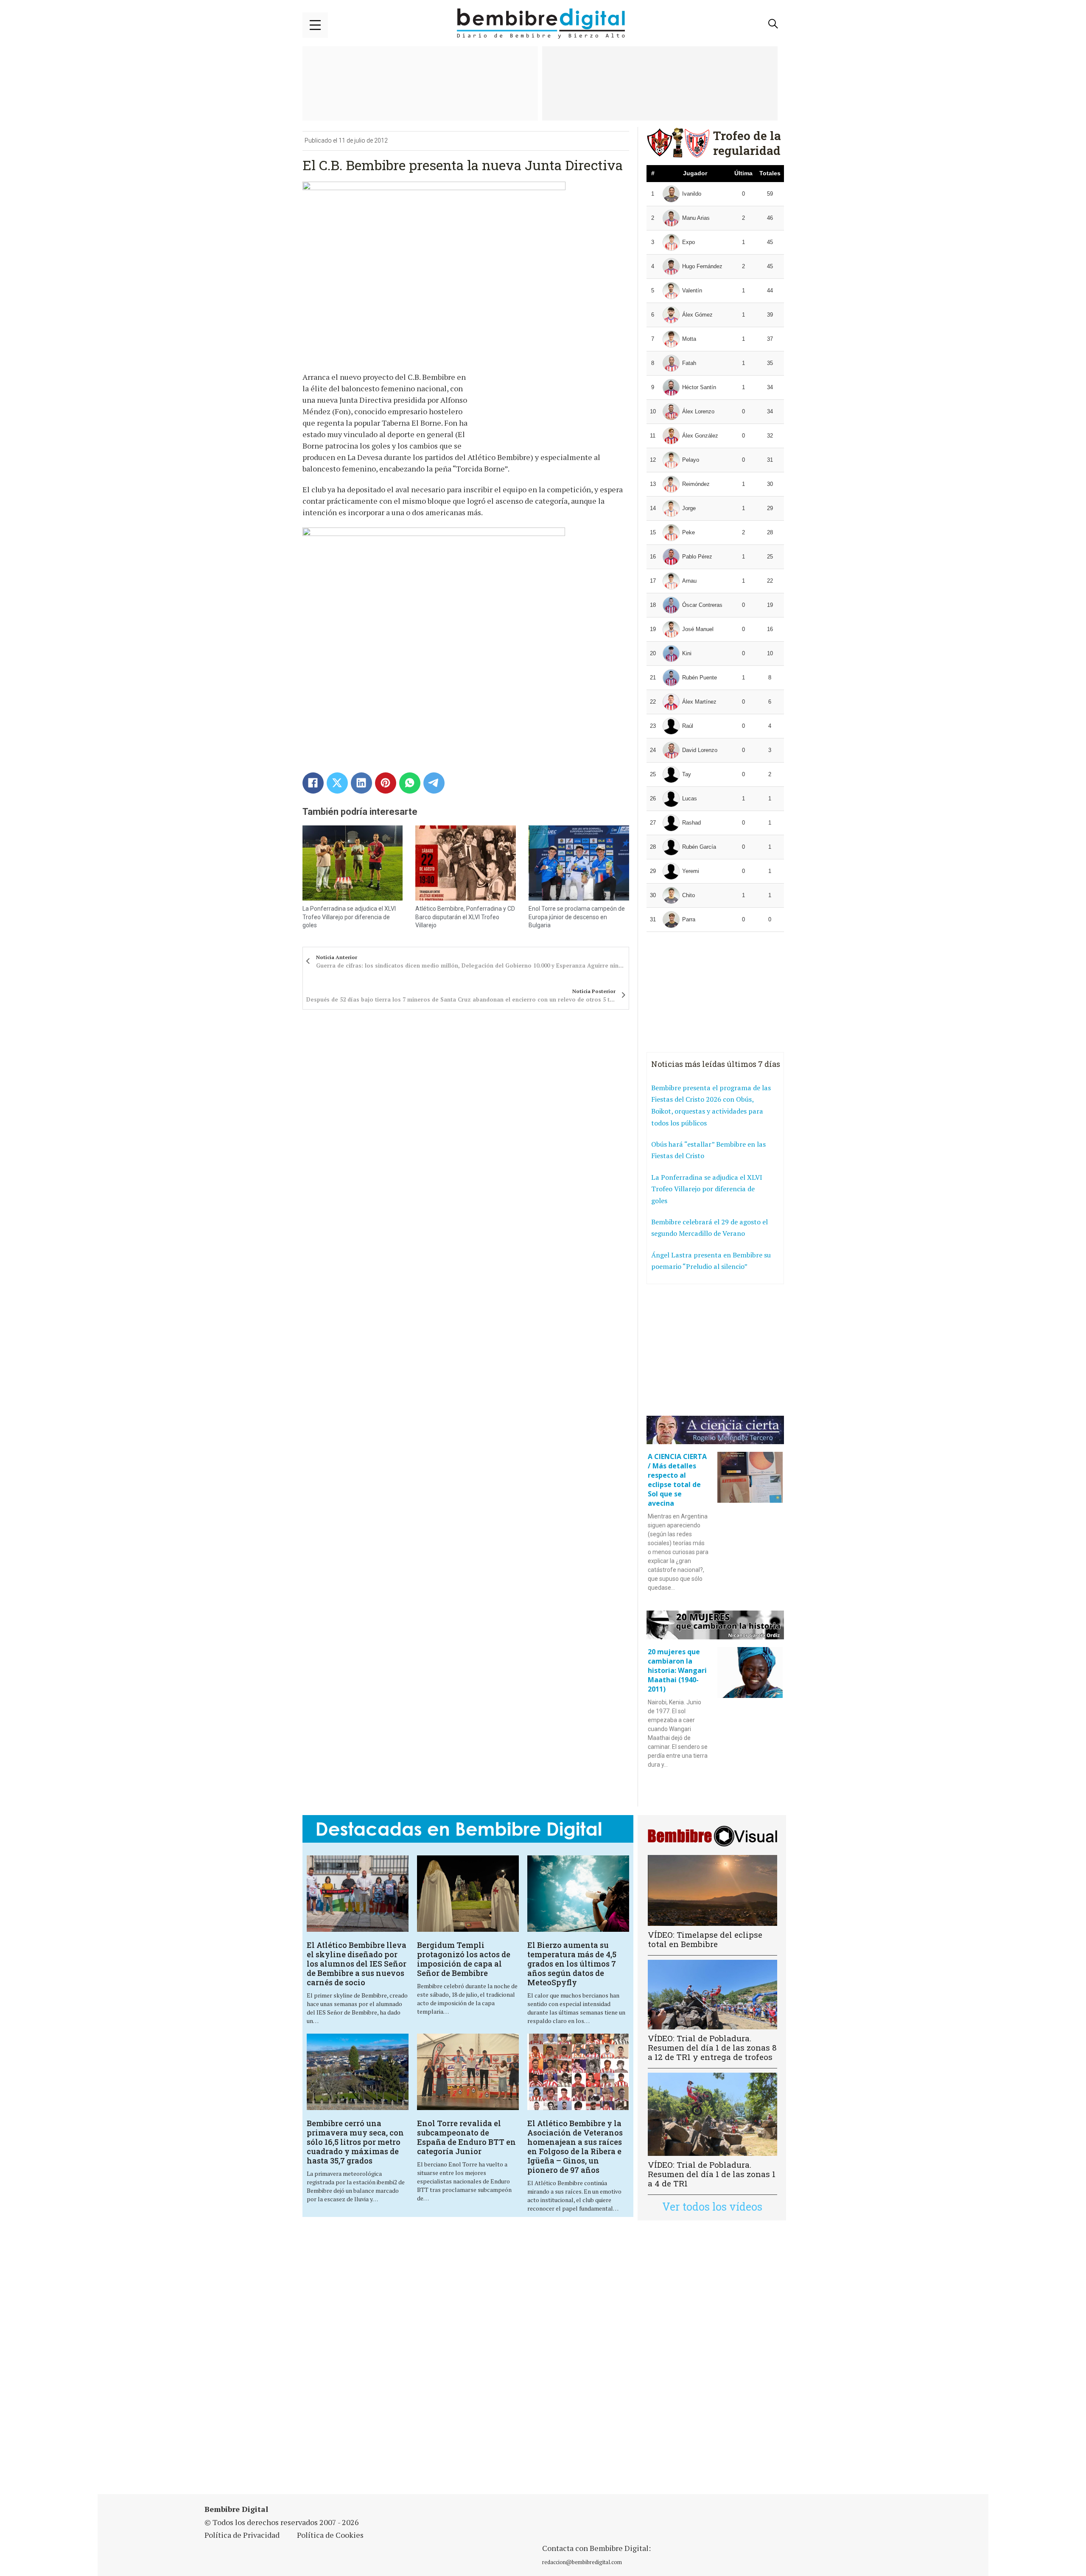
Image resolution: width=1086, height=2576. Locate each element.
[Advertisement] (356, 2358)
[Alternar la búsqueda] (773, 24)
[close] (315, 25)
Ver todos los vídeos (712, 2207)
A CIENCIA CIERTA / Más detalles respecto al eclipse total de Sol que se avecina (677, 1480)
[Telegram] (434, 783)
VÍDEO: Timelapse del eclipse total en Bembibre (705, 1939)
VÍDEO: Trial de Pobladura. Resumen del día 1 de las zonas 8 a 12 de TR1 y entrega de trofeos (712, 2047)
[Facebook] (313, 783)
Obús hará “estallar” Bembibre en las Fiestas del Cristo (708, 1150)
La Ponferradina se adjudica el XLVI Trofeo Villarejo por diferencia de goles (349, 917)
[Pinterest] (386, 783)
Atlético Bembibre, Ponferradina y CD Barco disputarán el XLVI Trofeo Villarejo (465, 917)
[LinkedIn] (361, 783)
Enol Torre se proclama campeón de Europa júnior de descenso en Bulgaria (577, 917)
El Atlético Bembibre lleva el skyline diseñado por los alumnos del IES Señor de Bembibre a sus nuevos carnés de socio (357, 1964)
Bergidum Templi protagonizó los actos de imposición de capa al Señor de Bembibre (464, 1959)
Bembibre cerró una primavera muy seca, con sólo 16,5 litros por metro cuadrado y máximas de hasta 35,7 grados (355, 2142)
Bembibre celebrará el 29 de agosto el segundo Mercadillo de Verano (710, 1228)
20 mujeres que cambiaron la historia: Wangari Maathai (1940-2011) (677, 1670)
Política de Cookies (330, 2535)
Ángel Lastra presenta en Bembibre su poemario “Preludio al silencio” (711, 1261)
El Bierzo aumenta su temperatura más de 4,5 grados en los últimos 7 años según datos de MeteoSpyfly (572, 1964)
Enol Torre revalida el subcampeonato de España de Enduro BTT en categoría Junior (466, 2137)
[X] (337, 783)
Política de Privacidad (242, 2535)
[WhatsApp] (410, 783)
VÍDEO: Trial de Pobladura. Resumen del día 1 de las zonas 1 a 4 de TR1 (712, 2174)
